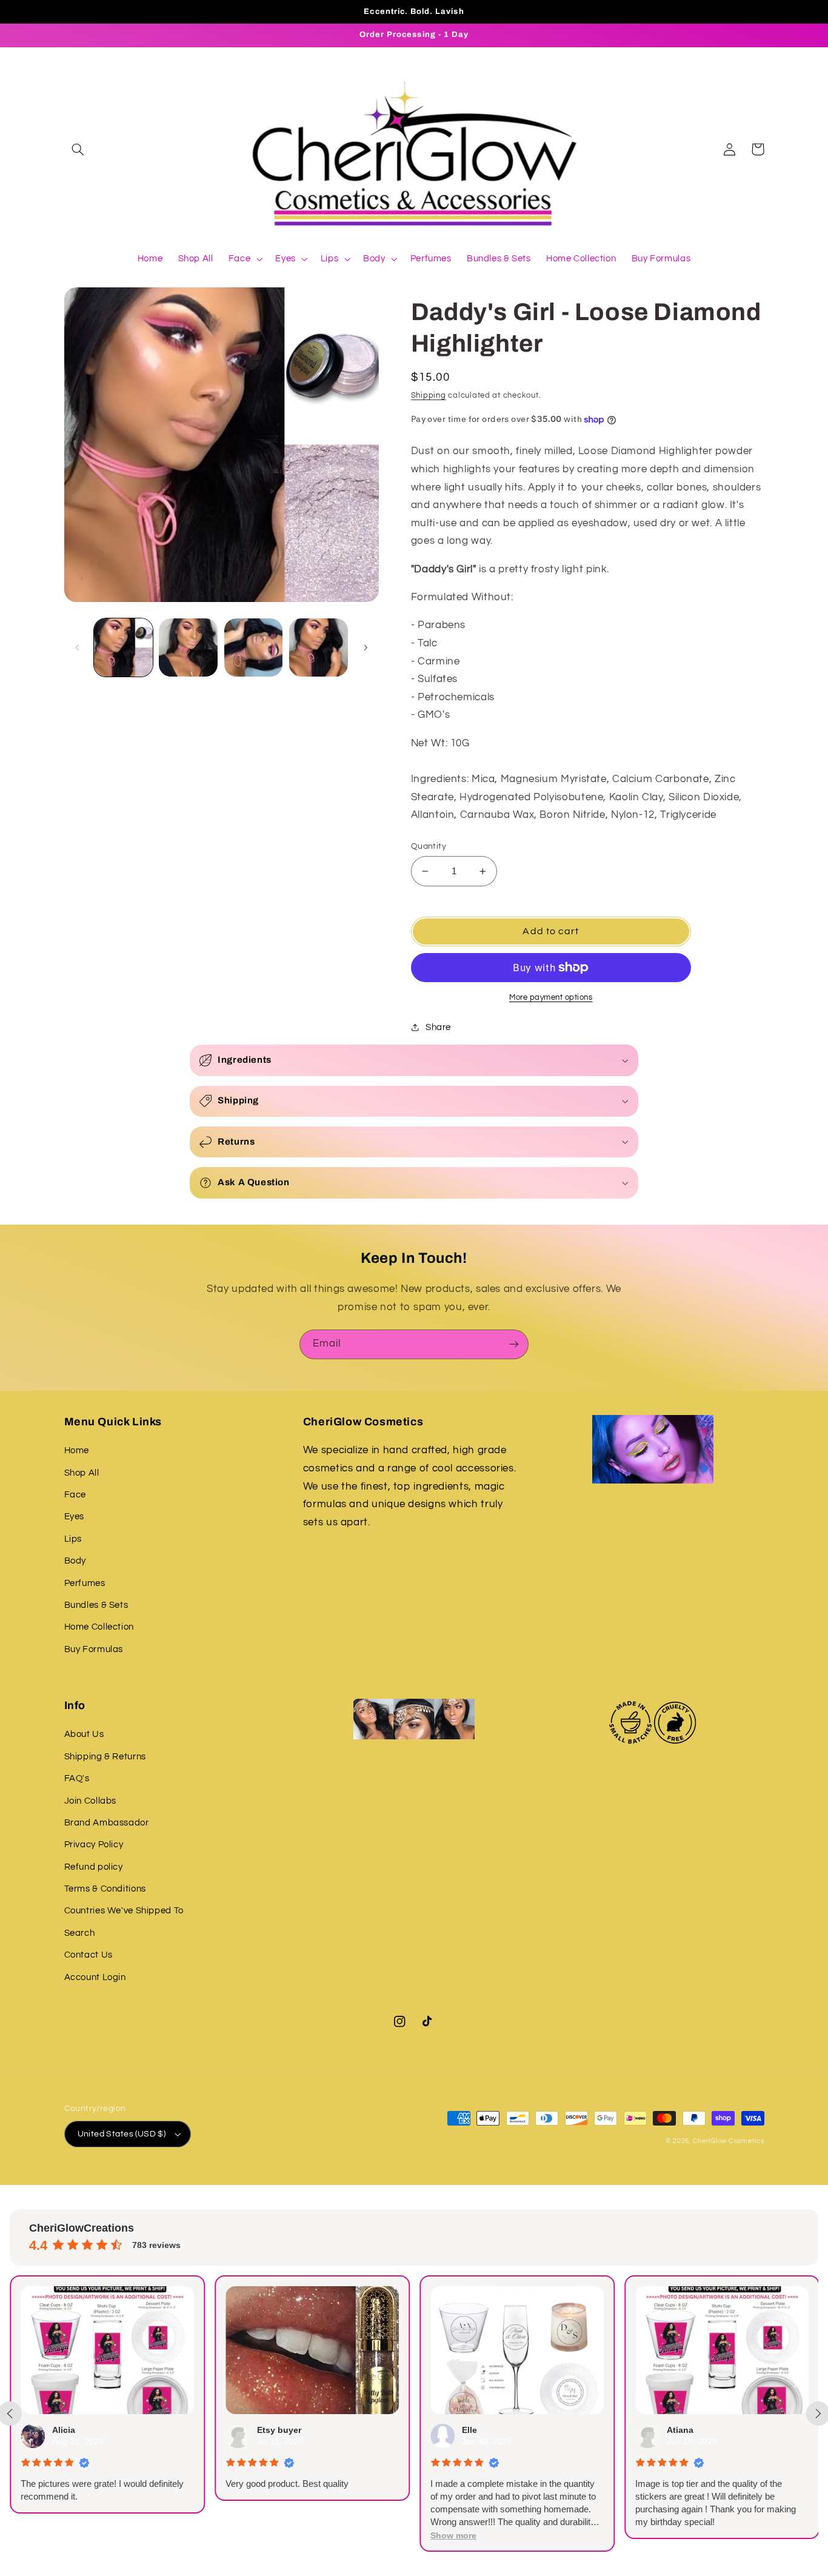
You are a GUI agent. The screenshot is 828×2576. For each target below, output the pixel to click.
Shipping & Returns (105, 1757)
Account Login (95, 1977)
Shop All (82, 1473)
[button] (78, 149)
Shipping (429, 396)
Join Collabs (91, 1801)
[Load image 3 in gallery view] (254, 648)
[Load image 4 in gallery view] (319, 648)
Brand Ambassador (107, 1823)
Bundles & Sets (96, 1605)
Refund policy (94, 1867)
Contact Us (88, 1955)
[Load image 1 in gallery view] (123, 648)
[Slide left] (78, 647)
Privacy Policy (94, 1845)
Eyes (75, 1517)
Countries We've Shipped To (124, 1911)
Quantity (429, 846)
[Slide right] (366, 647)
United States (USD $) (122, 2134)
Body (75, 1561)
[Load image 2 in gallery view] (188, 648)
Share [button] (438, 1027)
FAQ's (77, 1778)
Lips (73, 1539)
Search (80, 1933)
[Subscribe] (514, 1344)
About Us (84, 1734)
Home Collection (99, 1627)
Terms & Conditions (105, 1889)
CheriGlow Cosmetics (729, 2141)
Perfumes (85, 1583)
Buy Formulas (94, 1649)
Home (77, 1450)
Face (75, 1495)
